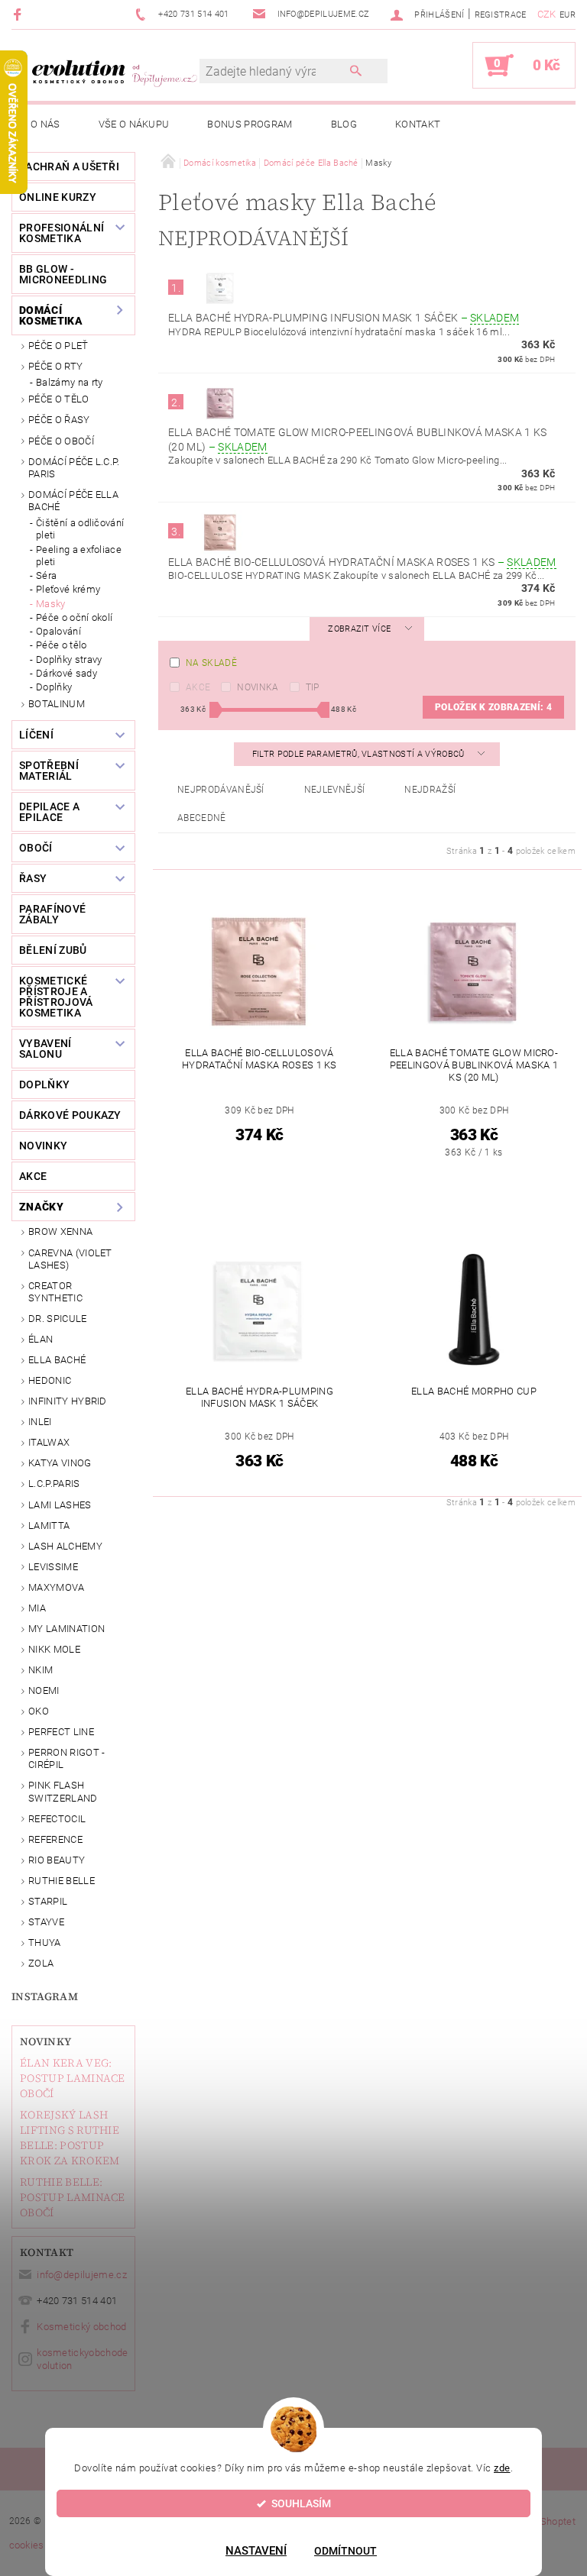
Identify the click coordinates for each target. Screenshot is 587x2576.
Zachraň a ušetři (69, 166)
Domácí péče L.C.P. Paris (74, 468)
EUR (568, 15)
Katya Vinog (60, 1463)
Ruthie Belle (62, 1881)
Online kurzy (58, 197)
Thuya (45, 1943)
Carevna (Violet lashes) (70, 1259)
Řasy (33, 878)
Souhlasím (301, 2503)
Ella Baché (57, 1360)
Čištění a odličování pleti (80, 529)
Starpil (48, 1901)
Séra (46, 575)
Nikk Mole (54, 1649)
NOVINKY (43, 1146)
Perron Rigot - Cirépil (66, 1758)
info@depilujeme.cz (82, 2275)
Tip (313, 687)
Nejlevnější (335, 790)
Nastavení (256, 2551)
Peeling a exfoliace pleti (79, 556)
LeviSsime (53, 1567)
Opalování (58, 631)
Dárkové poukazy (70, 1115)
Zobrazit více (359, 629)
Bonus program (250, 124)
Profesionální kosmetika (62, 233)
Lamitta (49, 1526)
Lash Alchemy (65, 1546)
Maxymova (57, 1587)
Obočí (36, 848)
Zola (41, 1963)
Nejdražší (430, 790)
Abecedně (202, 818)
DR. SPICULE (58, 1319)
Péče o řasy (59, 420)
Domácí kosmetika (51, 315)
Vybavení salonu (45, 1049)
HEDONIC (50, 1380)
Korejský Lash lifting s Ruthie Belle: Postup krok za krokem (70, 2138)
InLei (40, 1422)
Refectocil (57, 1819)
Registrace (501, 15)
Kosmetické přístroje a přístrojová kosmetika (56, 997)
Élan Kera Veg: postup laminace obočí (73, 2078)
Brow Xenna (60, 1231)
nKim (41, 1670)
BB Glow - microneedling (63, 274)
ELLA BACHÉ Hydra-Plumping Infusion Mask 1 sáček (344, 318)
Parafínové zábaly (52, 914)
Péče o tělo (59, 399)
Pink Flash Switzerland (63, 1791)
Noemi (44, 1690)
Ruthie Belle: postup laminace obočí (73, 2197)
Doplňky (54, 687)
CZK (547, 14)
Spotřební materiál (49, 771)
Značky (41, 1207)
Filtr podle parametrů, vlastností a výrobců (360, 754)
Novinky (45, 2041)
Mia (37, 1608)
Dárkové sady (66, 673)
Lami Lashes (60, 1505)
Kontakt (418, 124)
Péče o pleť (58, 346)
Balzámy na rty (69, 382)
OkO (39, 1711)
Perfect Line (61, 1732)
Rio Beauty (57, 1860)
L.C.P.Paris (54, 1484)
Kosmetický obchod (81, 2327)
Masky (51, 604)
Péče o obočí (61, 441)
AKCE (33, 1176)
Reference (55, 1839)
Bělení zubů (53, 950)
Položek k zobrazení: (493, 707)
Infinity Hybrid (68, 1401)
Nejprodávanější (221, 790)
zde (502, 2468)
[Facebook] (19, 14)
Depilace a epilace (49, 812)
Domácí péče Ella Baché (73, 501)
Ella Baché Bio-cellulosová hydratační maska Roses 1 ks (362, 562)
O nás (45, 124)
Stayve (46, 1922)
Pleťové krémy (68, 589)
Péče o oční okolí (74, 617)
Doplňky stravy (69, 659)
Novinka (258, 687)
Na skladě (211, 663)
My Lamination (66, 1629)
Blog (344, 124)
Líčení (36, 735)
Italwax (49, 1442)
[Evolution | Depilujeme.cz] (113, 73)
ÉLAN (41, 1339)
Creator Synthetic (55, 1292)
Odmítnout (345, 2551)
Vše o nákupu (134, 124)
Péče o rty (55, 366)
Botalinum (57, 704)
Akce (198, 687)
